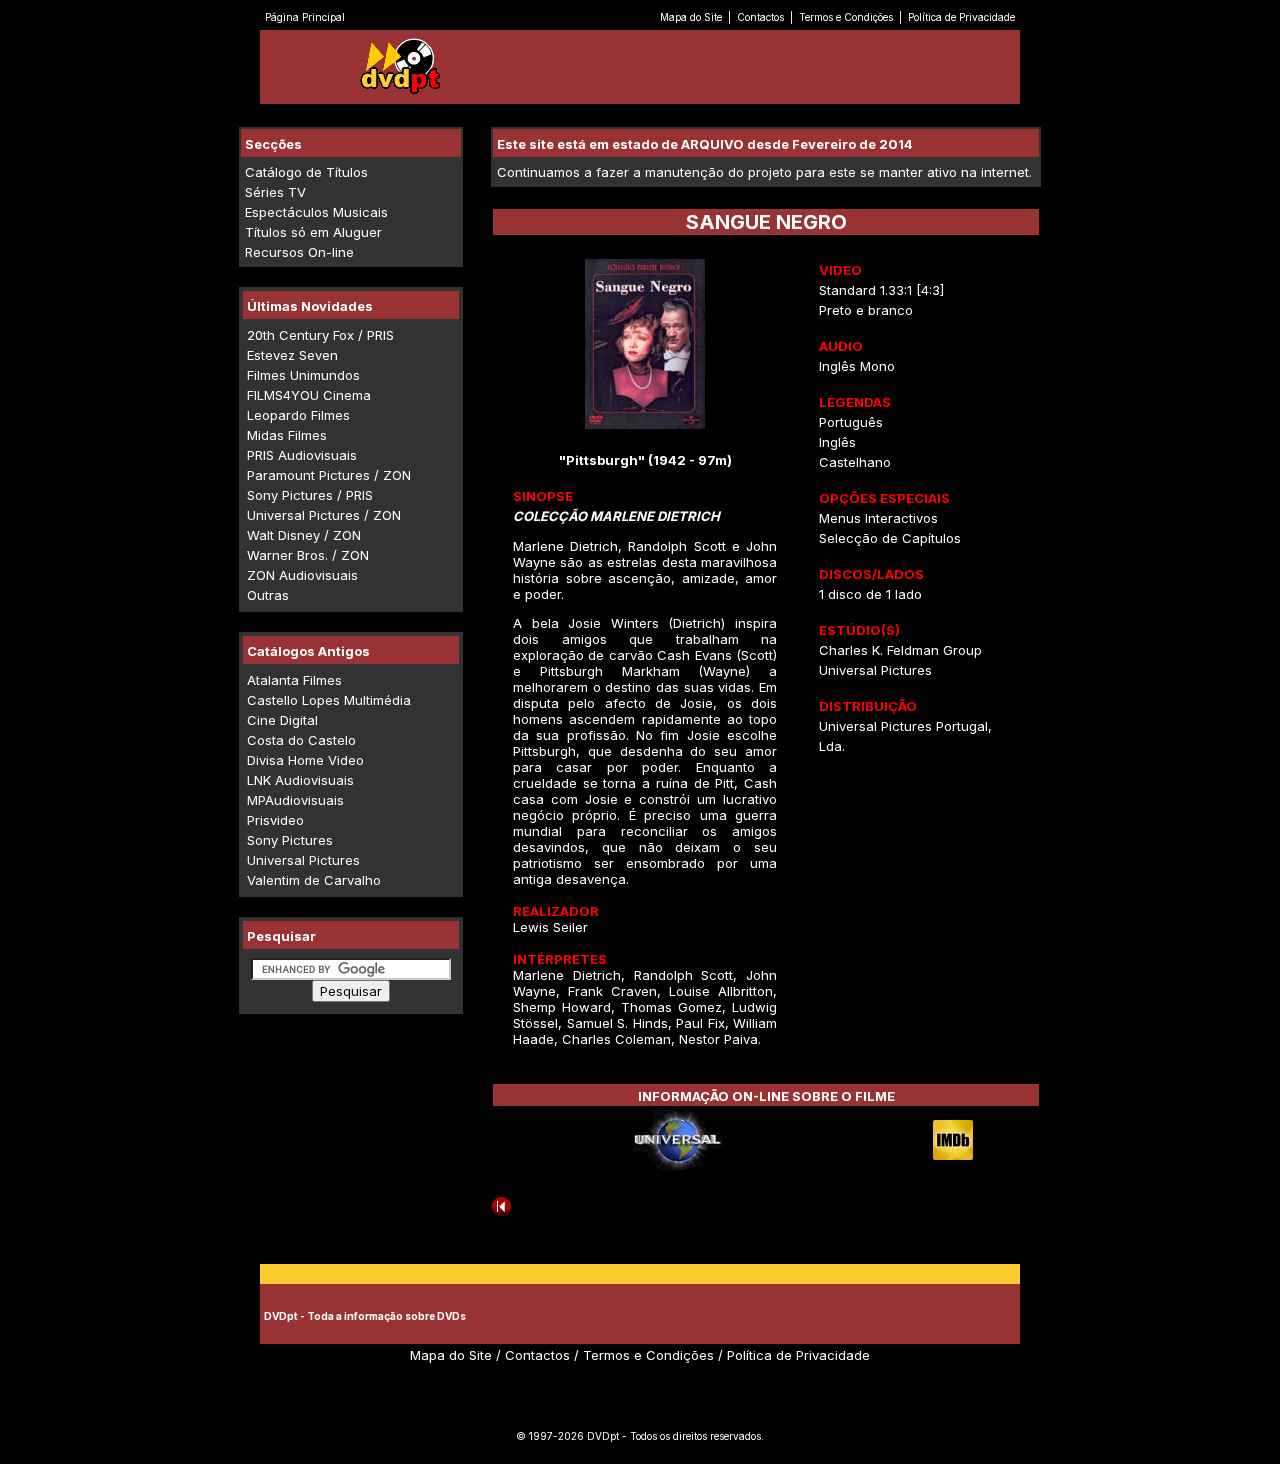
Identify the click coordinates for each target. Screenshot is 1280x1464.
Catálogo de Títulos (306, 172)
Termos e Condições (846, 17)
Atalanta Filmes (294, 680)
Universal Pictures (303, 860)
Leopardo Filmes (298, 415)
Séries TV (275, 192)
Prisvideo (275, 820)
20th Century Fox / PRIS (320, 335)
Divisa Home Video (305, 760)
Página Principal (305, 17)
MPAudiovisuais (295, 800)
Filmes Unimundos (303, 375)
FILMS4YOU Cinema (309, 395)
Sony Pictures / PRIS (310, 495)
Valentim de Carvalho (314, 880)
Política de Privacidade (961, 17)
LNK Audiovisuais (300, 780)
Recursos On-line (299, 252)
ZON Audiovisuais (302, 575)
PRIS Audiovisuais (302, 455)
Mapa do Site (691, 17)
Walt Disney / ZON (304, 535)
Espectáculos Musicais (316, 212)
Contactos (760, 17)
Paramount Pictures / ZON (329, 475)
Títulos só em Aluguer (313, 232)
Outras (268, 595)
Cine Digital (282, 720)
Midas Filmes (287, 435)
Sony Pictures (290, 840)
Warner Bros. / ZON (308, 555)
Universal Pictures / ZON (324, 515)
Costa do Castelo (301, 740)
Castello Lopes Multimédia (329, 700)
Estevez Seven (292, 355)
